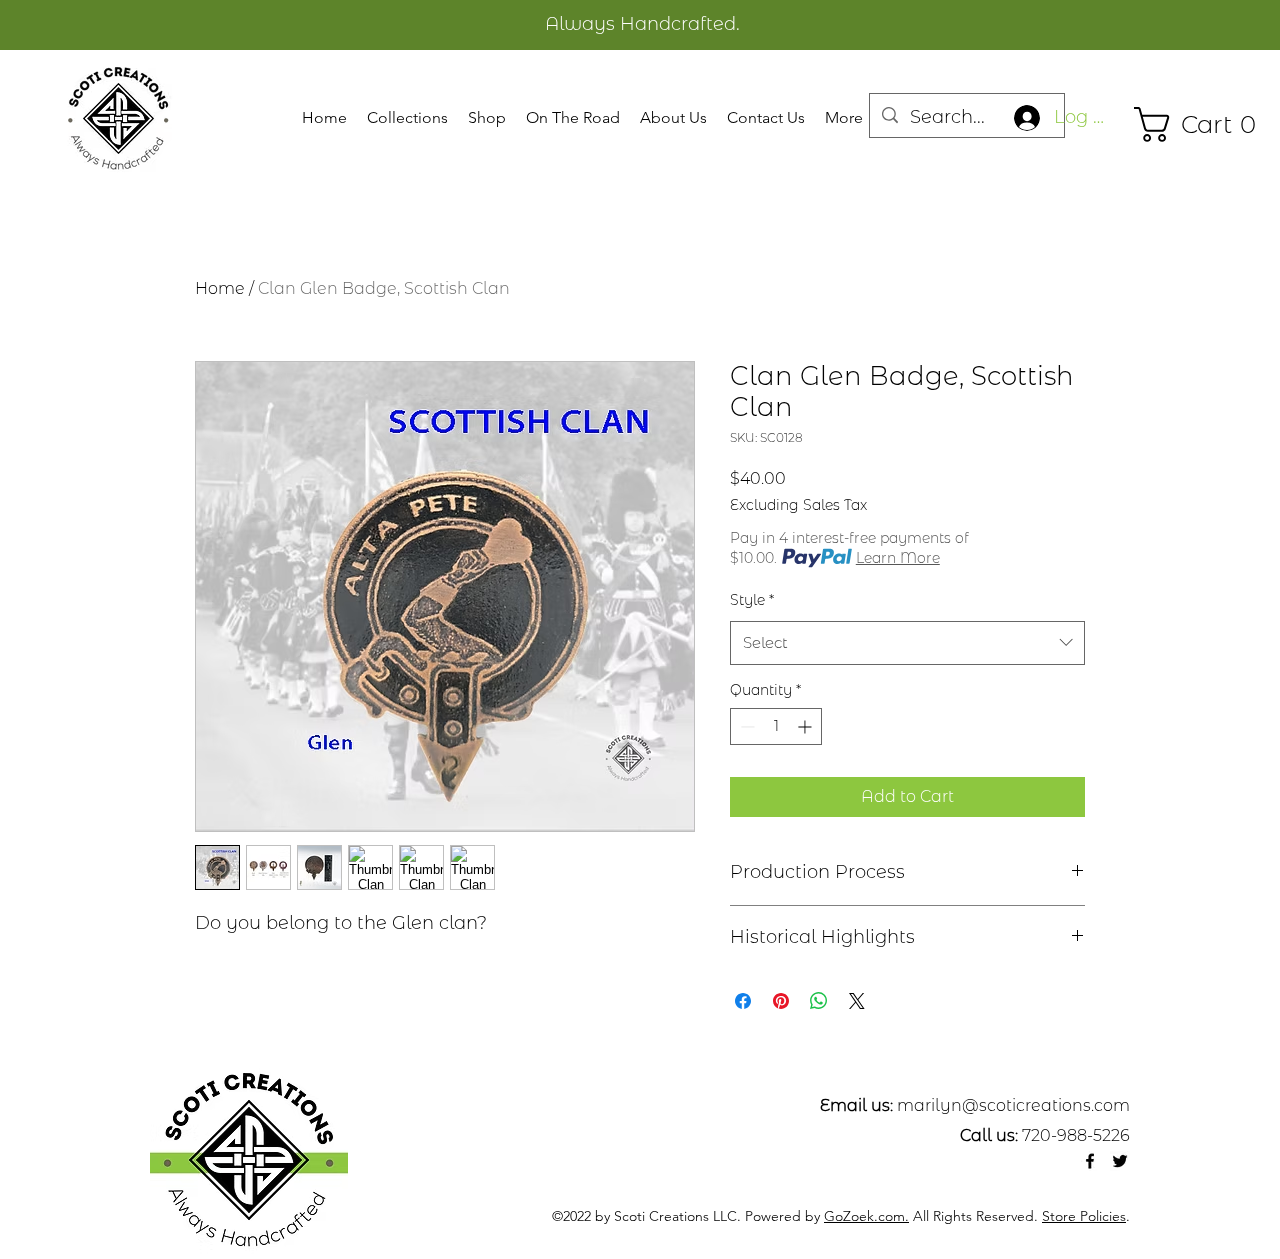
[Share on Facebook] (743, 1001)
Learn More (898, 558)
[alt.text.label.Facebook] (1090, 1161)
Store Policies (1084, 1216)
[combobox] (907, 643)
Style (752, 600)
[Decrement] (745, 726)
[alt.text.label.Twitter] (1120, 1161)
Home (220, 288)
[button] (407, 118)
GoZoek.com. (866, 1216)
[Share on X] (857, 1001)
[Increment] (806, 726)
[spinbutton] (776, 726)
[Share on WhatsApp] (819, 1001)
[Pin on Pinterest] (781, 1001)
